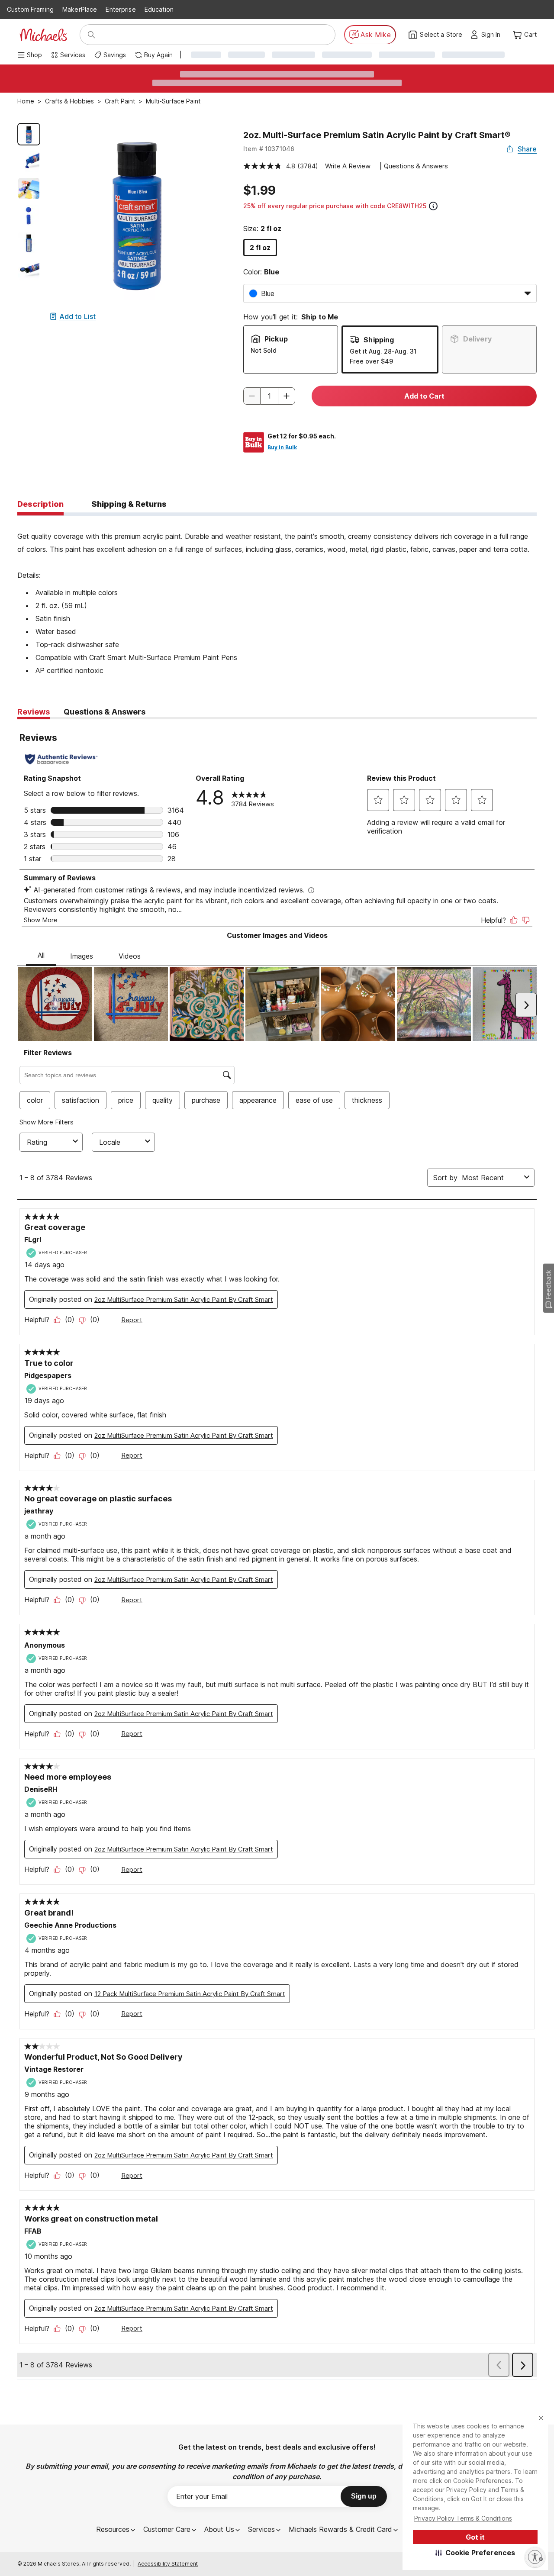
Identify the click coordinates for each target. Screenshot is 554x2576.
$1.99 (259, 190)
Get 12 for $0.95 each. (302, 436)
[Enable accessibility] (535, 2557)
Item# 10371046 (269, 149)
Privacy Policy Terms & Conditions (463, 2518)
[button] (475, 2553)
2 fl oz (260, 248)
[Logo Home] (43, 35)
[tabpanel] (277, 596)
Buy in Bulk (282, 447)
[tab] (40, 505)
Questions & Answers (416, 166)
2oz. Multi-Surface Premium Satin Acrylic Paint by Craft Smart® (377, 135)
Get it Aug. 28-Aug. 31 (383, 351)
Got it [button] (475, 2537)
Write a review (348, 166)
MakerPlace (80, 9)
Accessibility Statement (168, 2564)
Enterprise (121, 9)
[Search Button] (91, 35)
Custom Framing (30, 9)
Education (159, 9)
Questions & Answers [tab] (105, 712)
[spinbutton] (269, 396)
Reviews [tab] (34, 712)
